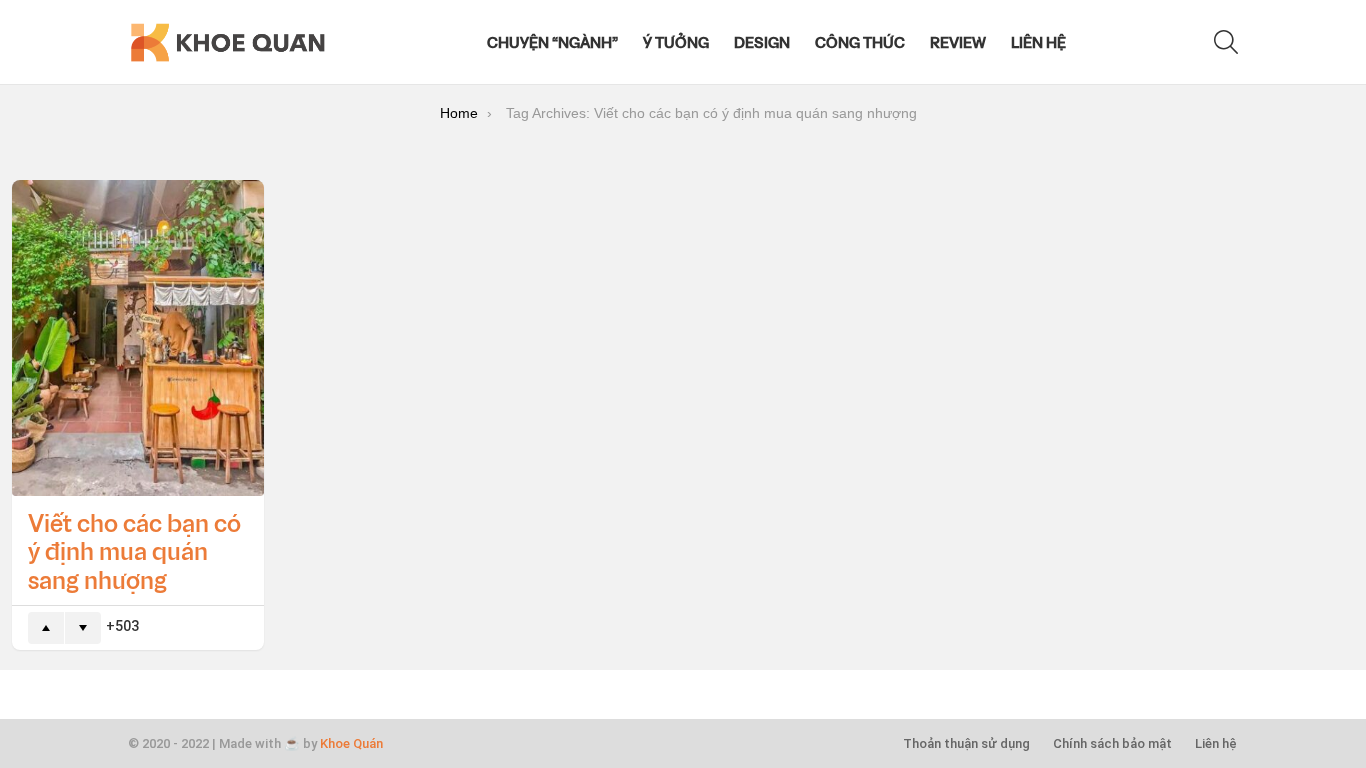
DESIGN (762, 42)
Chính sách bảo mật (1112, 743)
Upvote (46, 628)
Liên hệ (1216, 743)
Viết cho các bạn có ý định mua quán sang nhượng (134, 551)
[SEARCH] (1226, 42)
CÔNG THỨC (860, 42)
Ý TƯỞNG (676, 42)
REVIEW (958, 42)
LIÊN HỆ (1038, 42)
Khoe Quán (351, 743)
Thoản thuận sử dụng (966, 743)
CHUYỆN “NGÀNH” (552, 42)
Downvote (83, 628)
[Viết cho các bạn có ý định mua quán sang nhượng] (138, 338)
